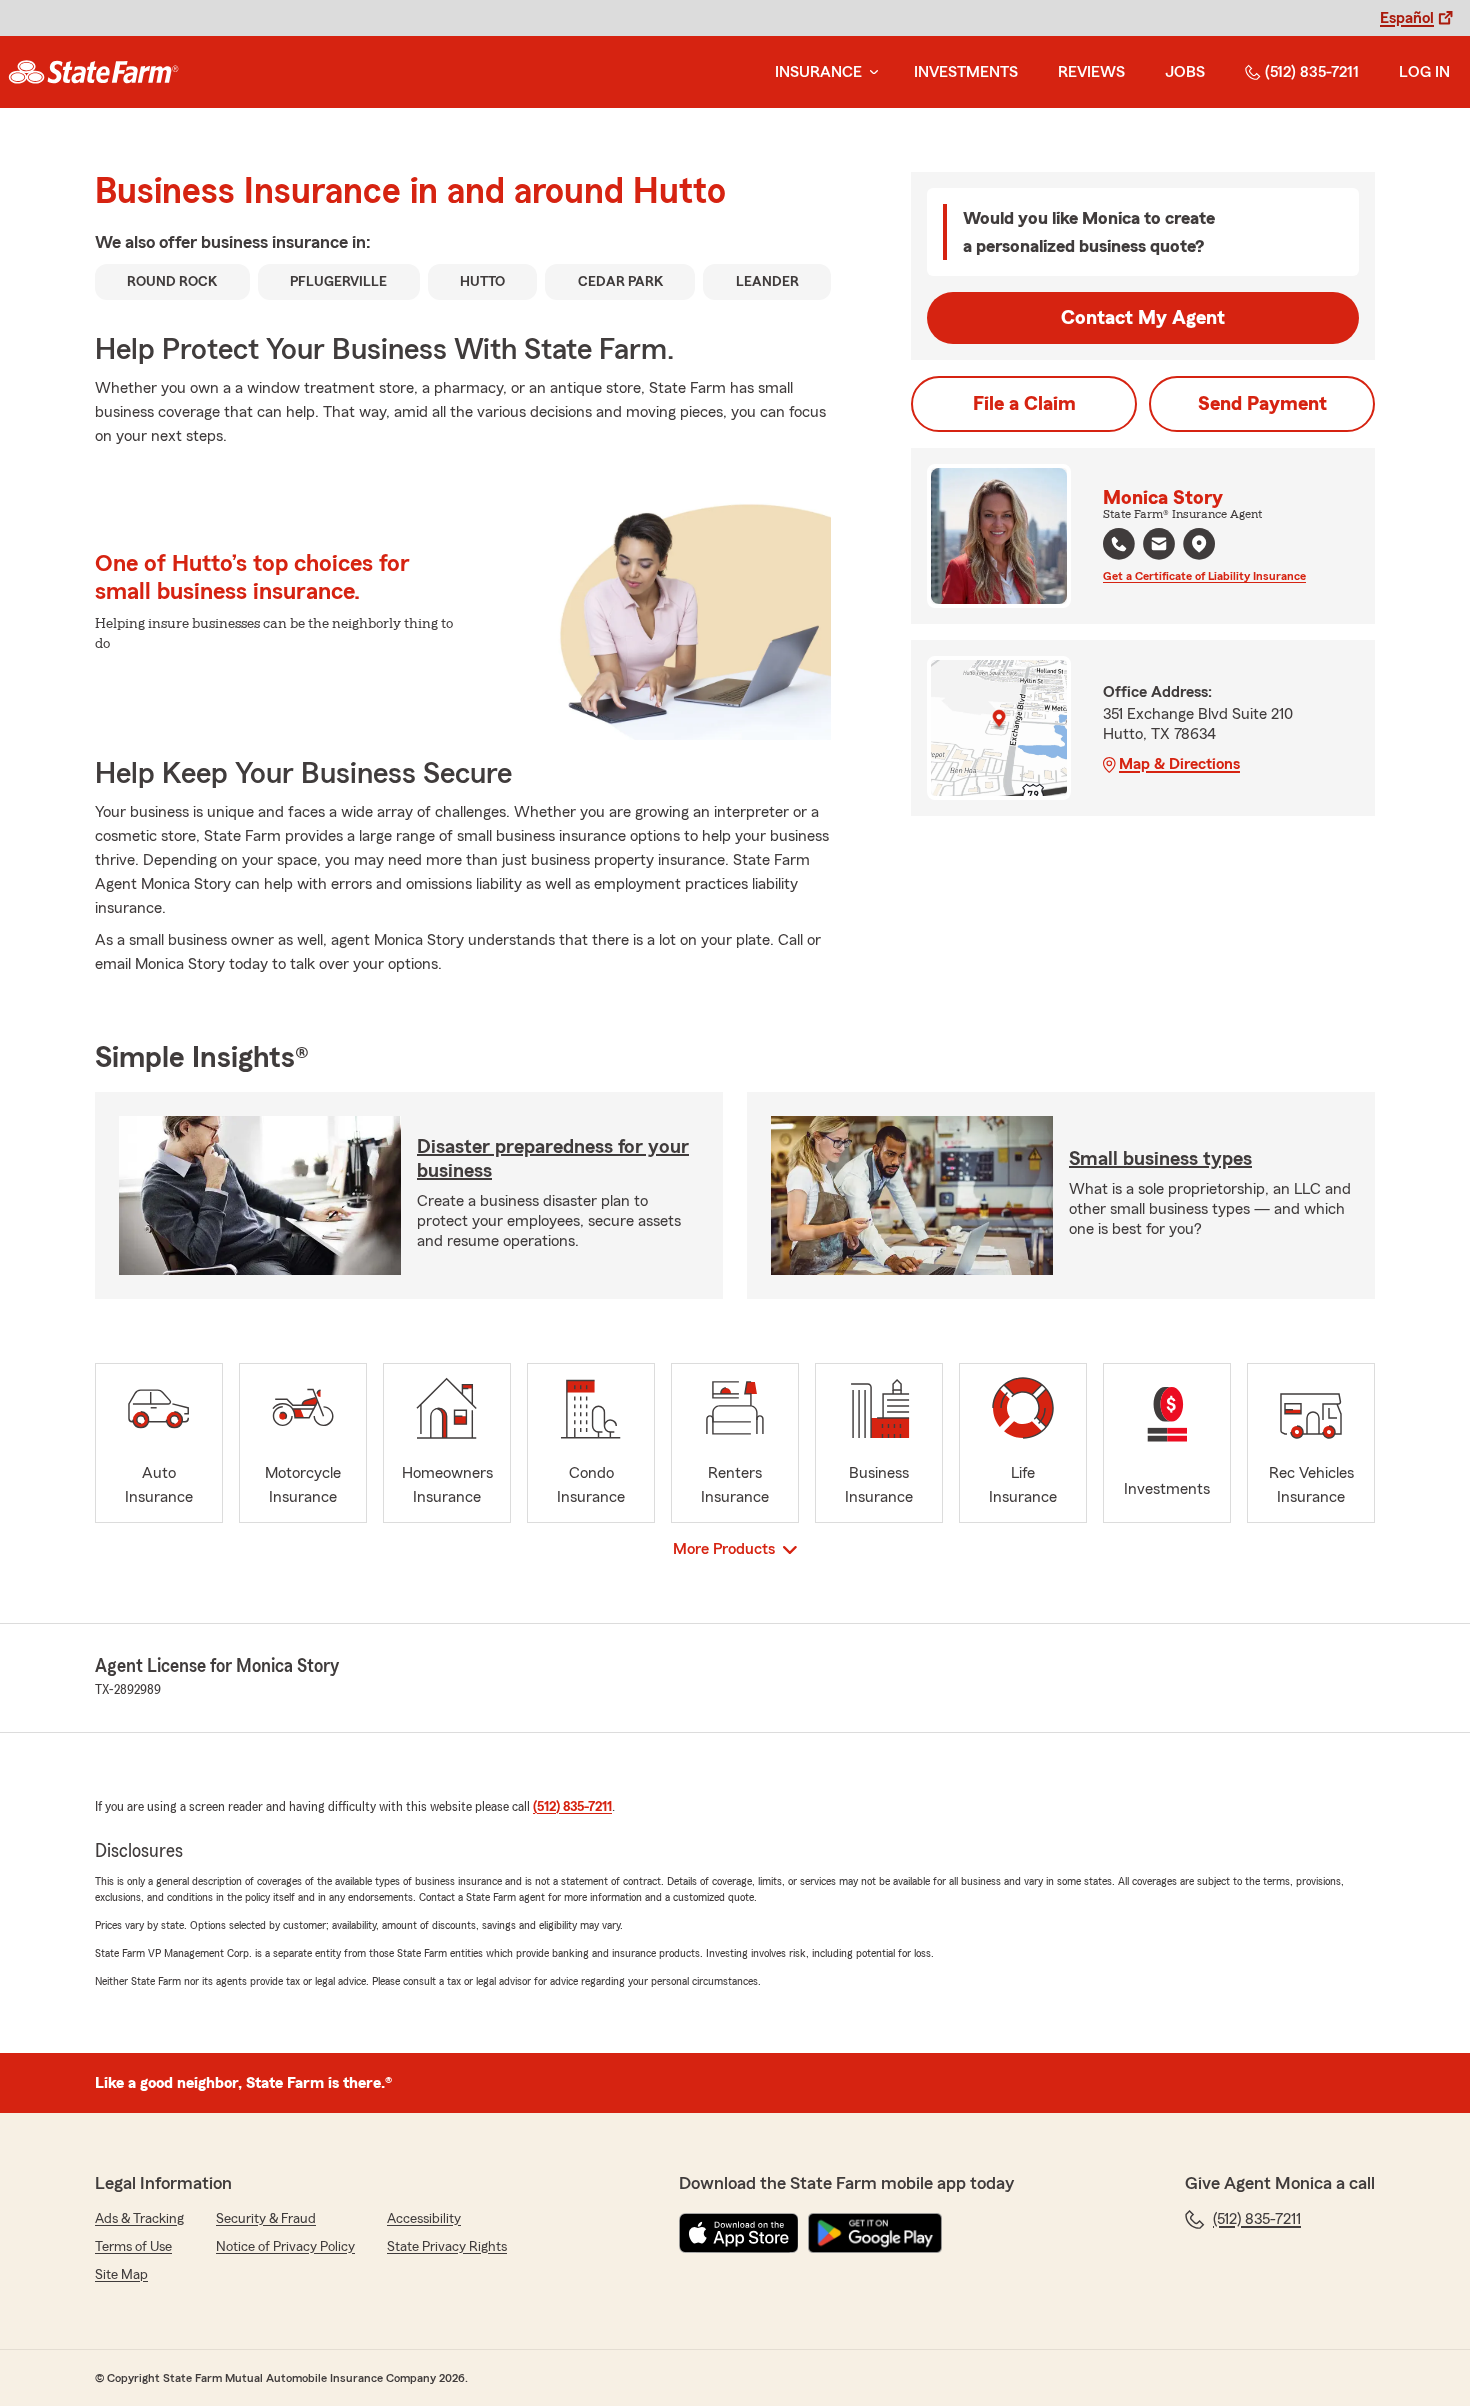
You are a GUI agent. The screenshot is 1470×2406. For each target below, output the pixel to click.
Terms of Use (133, 2247)
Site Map (121, 2275)
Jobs (1185, 72)
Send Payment (1262, 404)
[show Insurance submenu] (870, 72)
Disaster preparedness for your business (553, 1159)
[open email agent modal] (1159, 546)
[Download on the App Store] (739, 2233)
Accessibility (424, 2219)
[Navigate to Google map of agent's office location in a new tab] (1199, 544)
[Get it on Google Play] (875, 2233)
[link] (93, 72)
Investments (966, 72)
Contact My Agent (1143, 318)
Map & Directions (1179, 764)
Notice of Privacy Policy (285, 2247)
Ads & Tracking (139, 2219)
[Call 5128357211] (1119, 544)
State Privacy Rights (447, 2247)
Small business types (1160, 1159)
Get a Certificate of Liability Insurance (1204, 576)
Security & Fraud (266, 2219)
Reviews (1091, 72)
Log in (1424, 72)
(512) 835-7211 (1312, 72)
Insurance (818, 72)
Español (1407, 18)
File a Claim (1024, 404)
